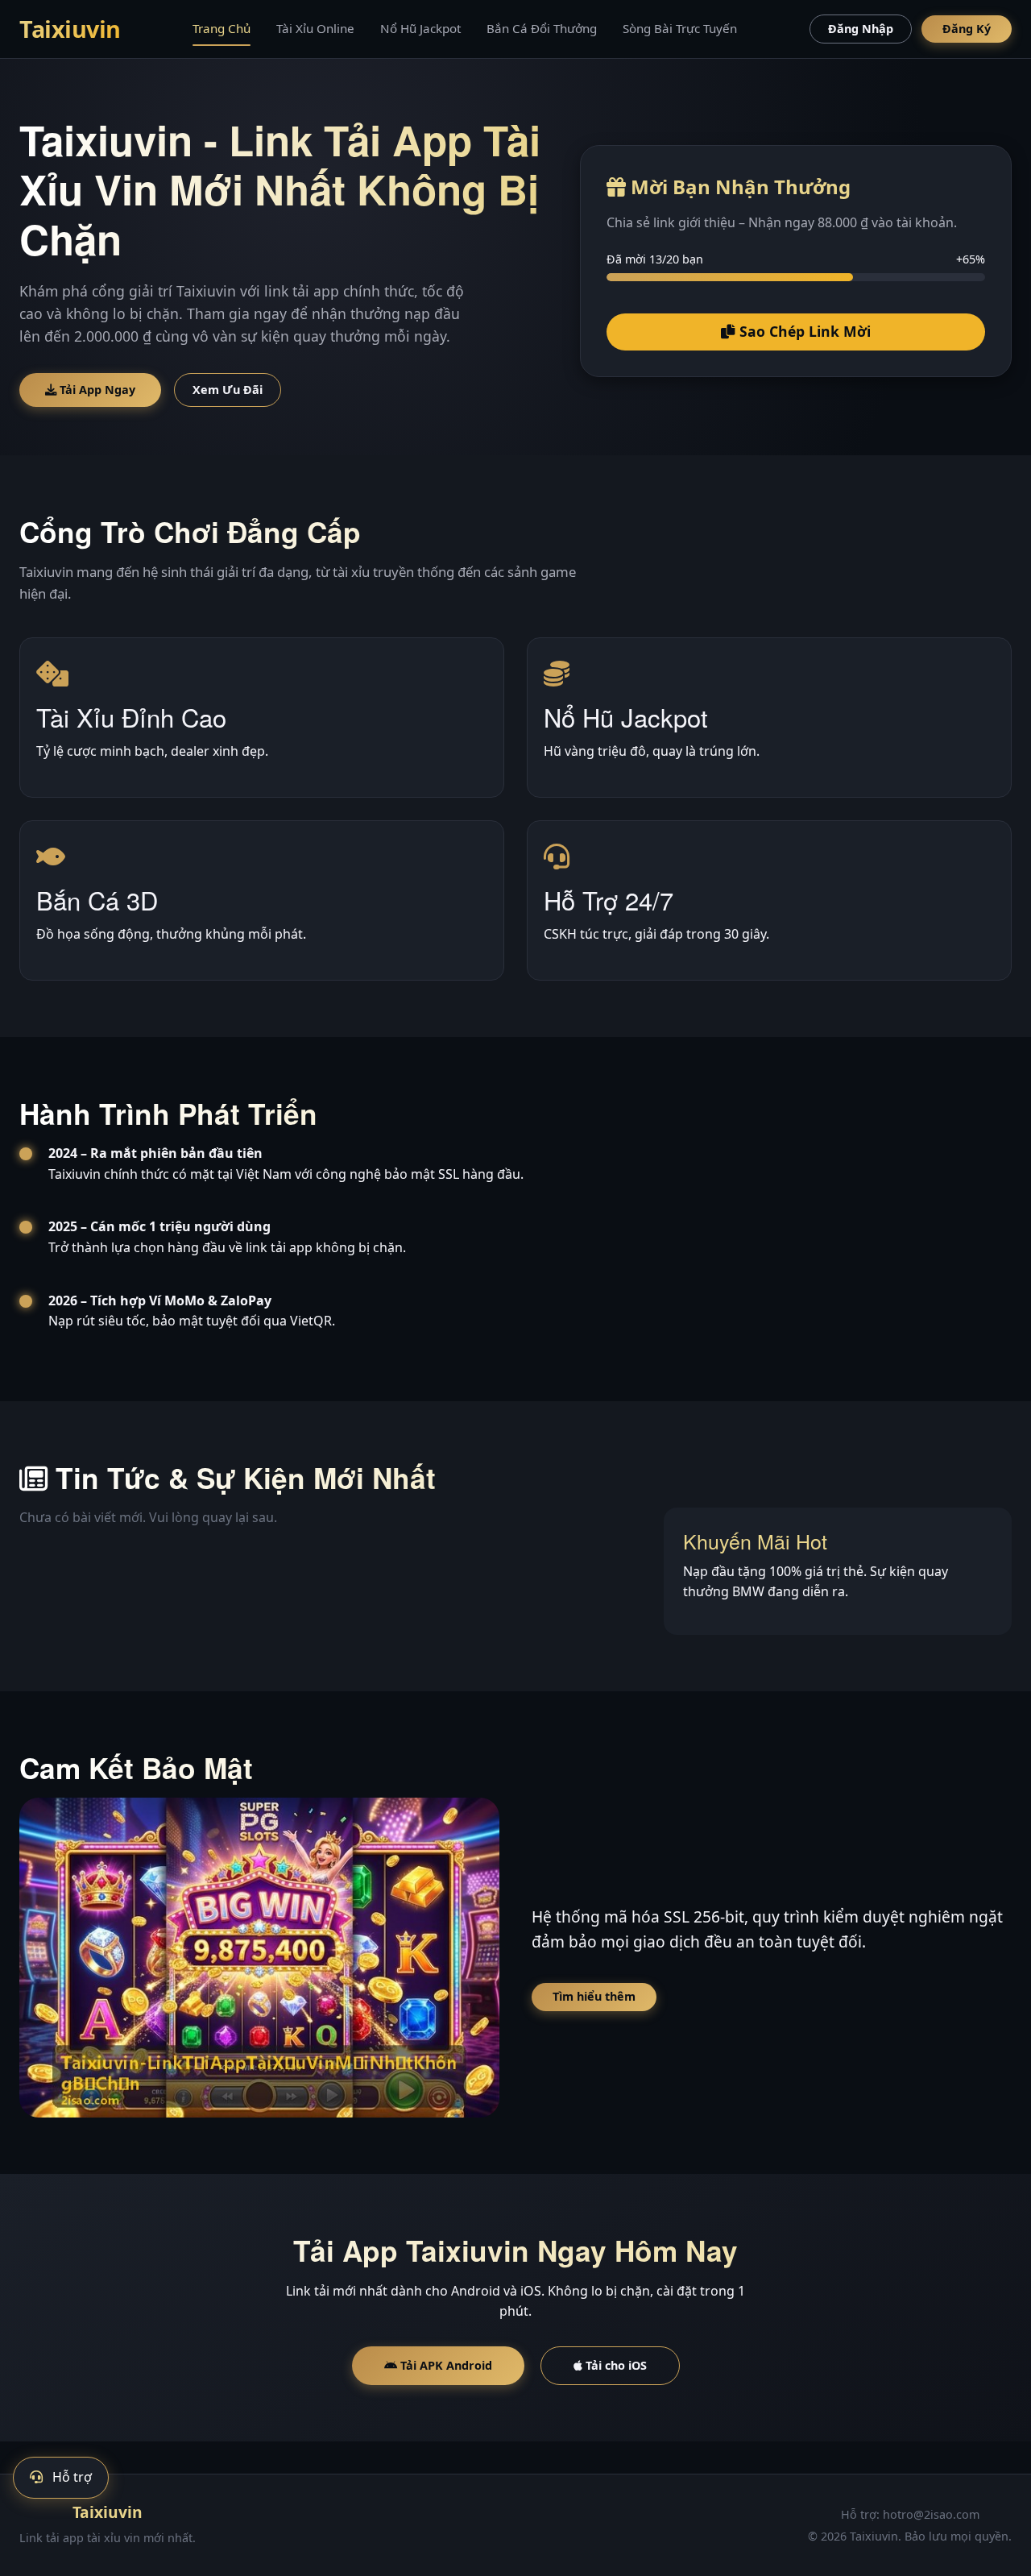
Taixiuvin (70, 29)
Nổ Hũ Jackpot (420, 28)
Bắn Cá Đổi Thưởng (542, 28)
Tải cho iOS (615, 2365)
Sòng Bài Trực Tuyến (680, 28)
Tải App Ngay (96, 390)
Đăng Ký (967, 29)
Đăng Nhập (861, 29)
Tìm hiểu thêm (594, 1996)
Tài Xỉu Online (315, 28)
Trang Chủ (222, 28)
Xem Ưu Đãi (228, 390)
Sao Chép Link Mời (803, 331)
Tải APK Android (445, 2365)
